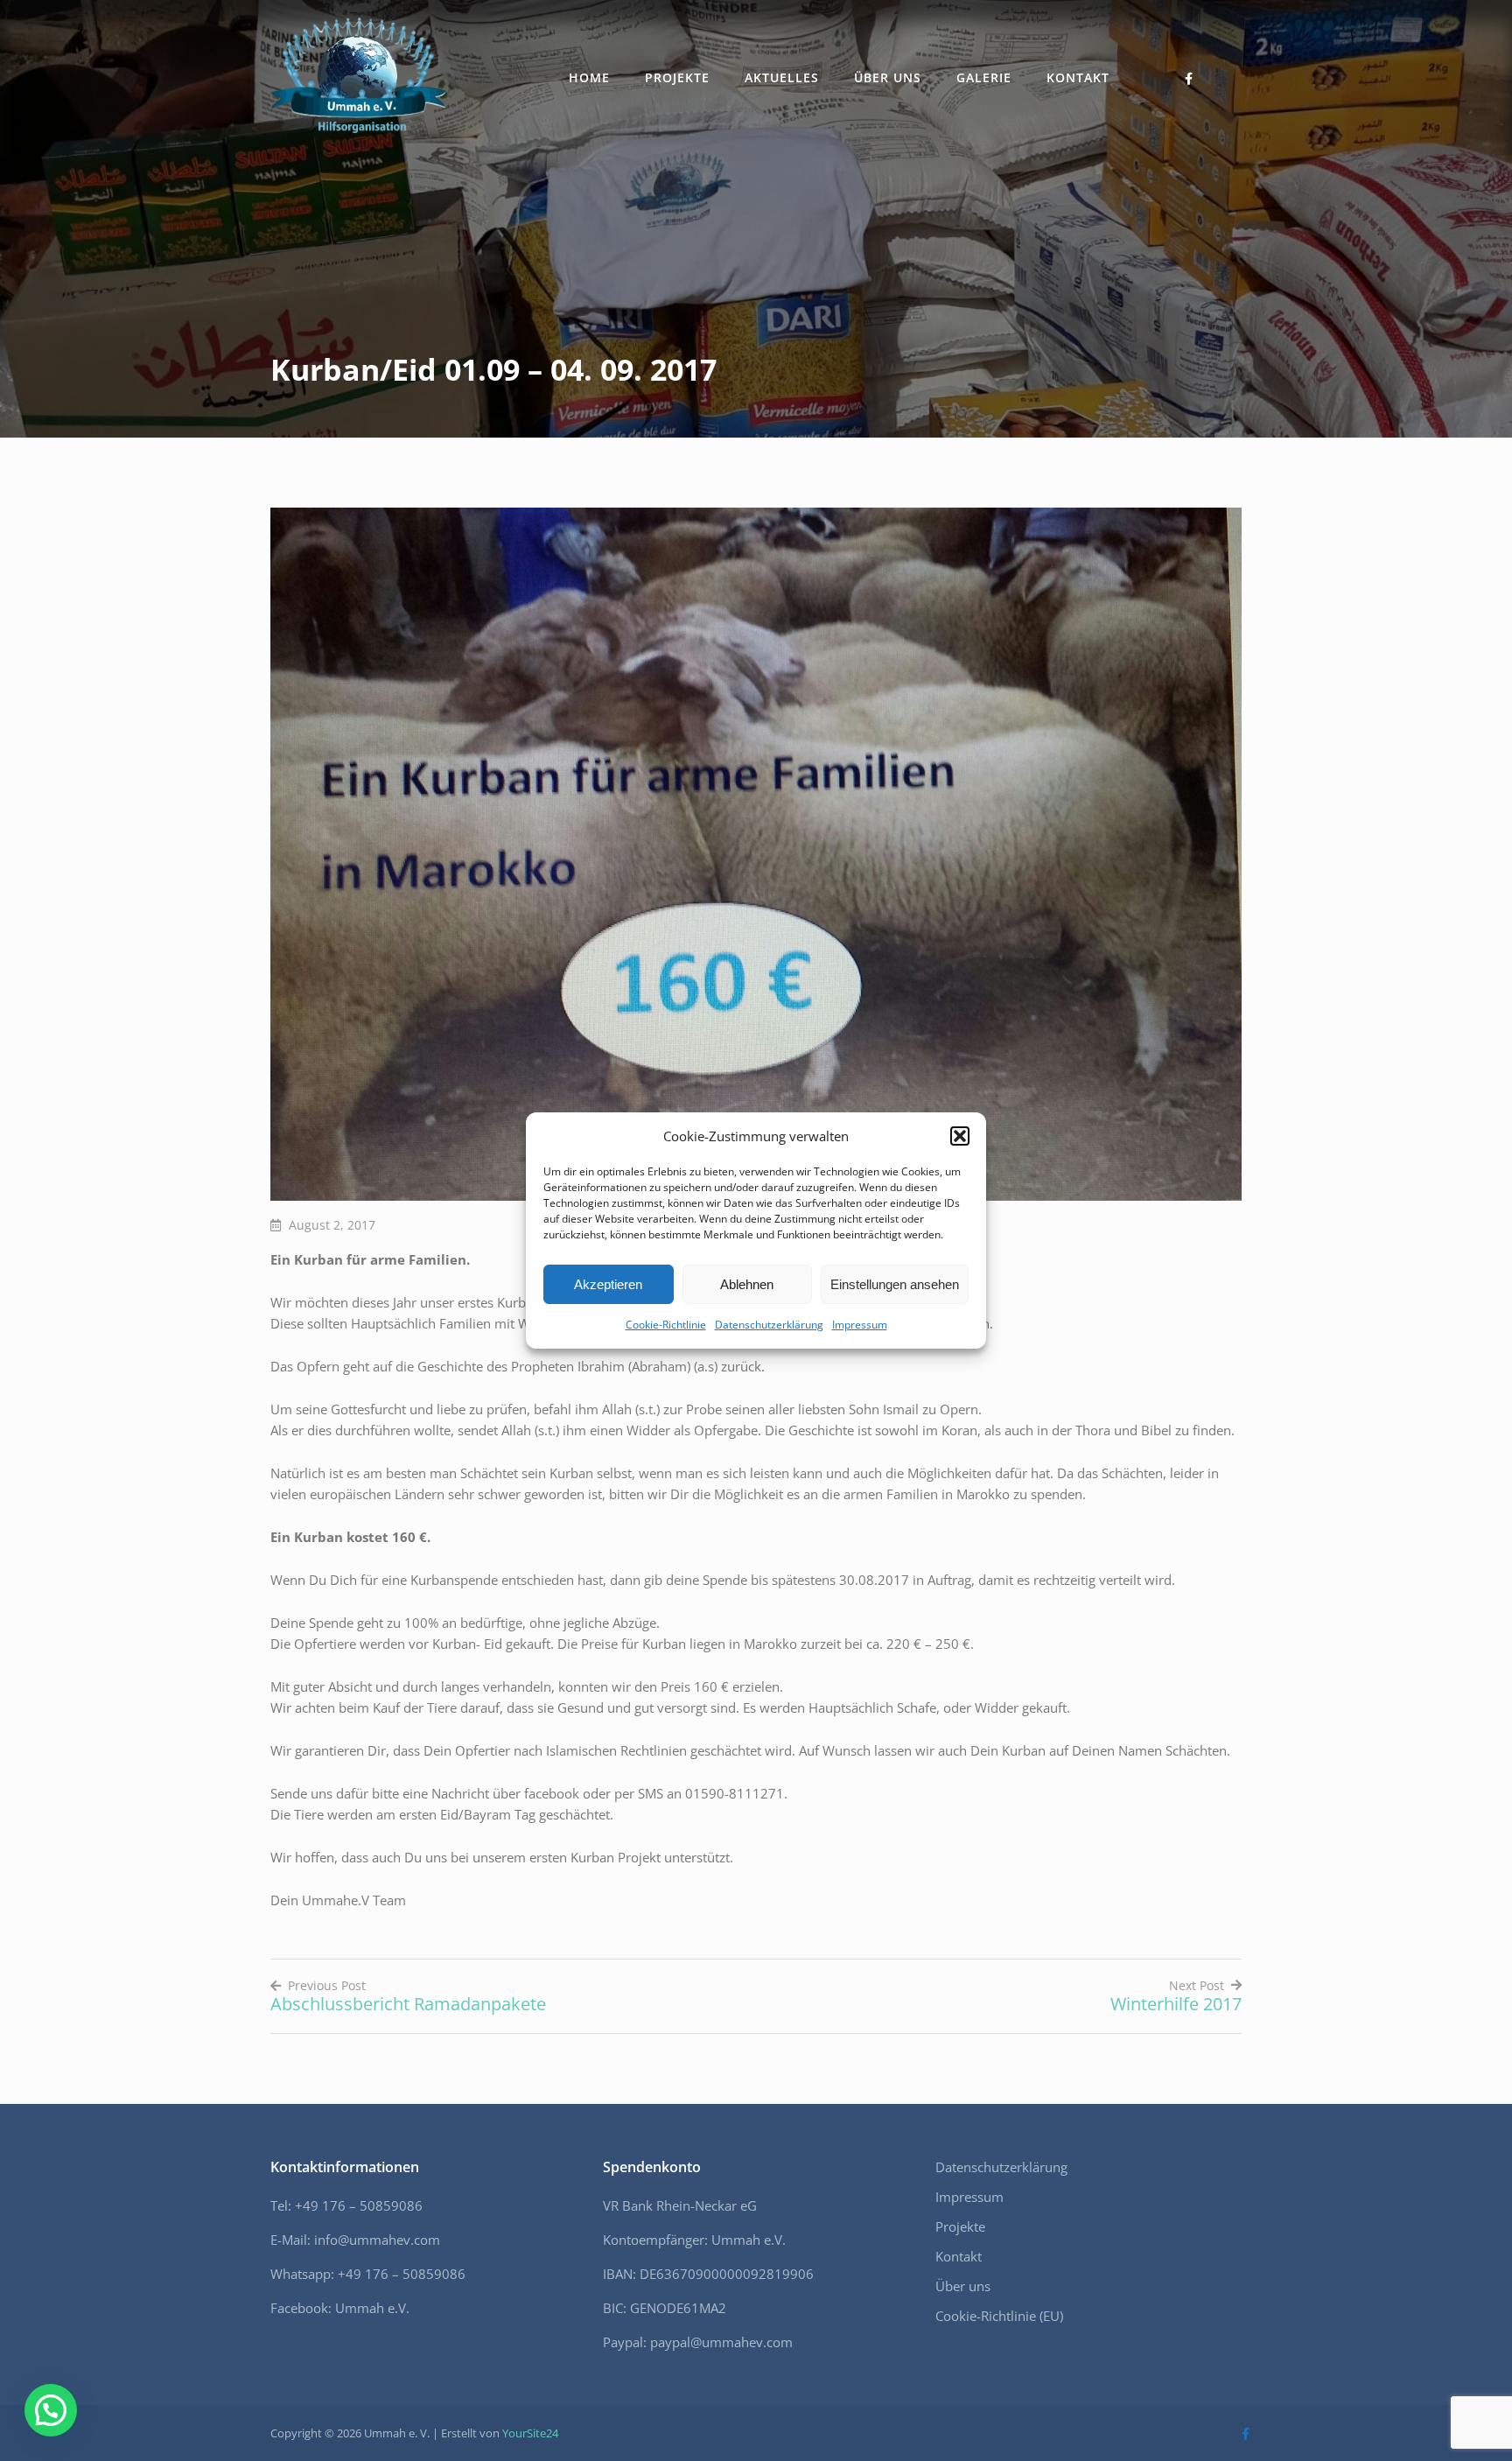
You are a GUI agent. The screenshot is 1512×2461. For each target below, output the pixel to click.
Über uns (888, 77)
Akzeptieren (608, 1284)
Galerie (984, 77)
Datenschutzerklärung (769, 1325)
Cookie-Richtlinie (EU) (999, 2316)
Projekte (677, 77)
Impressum (860, 1325)
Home (589, 77)
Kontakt (1078, 77)
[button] (960, 1136)
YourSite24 (530, 2433)
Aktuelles (782, 77)
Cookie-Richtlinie (666, 1325)
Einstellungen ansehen (895, 1284)
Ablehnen (747, 1284)
